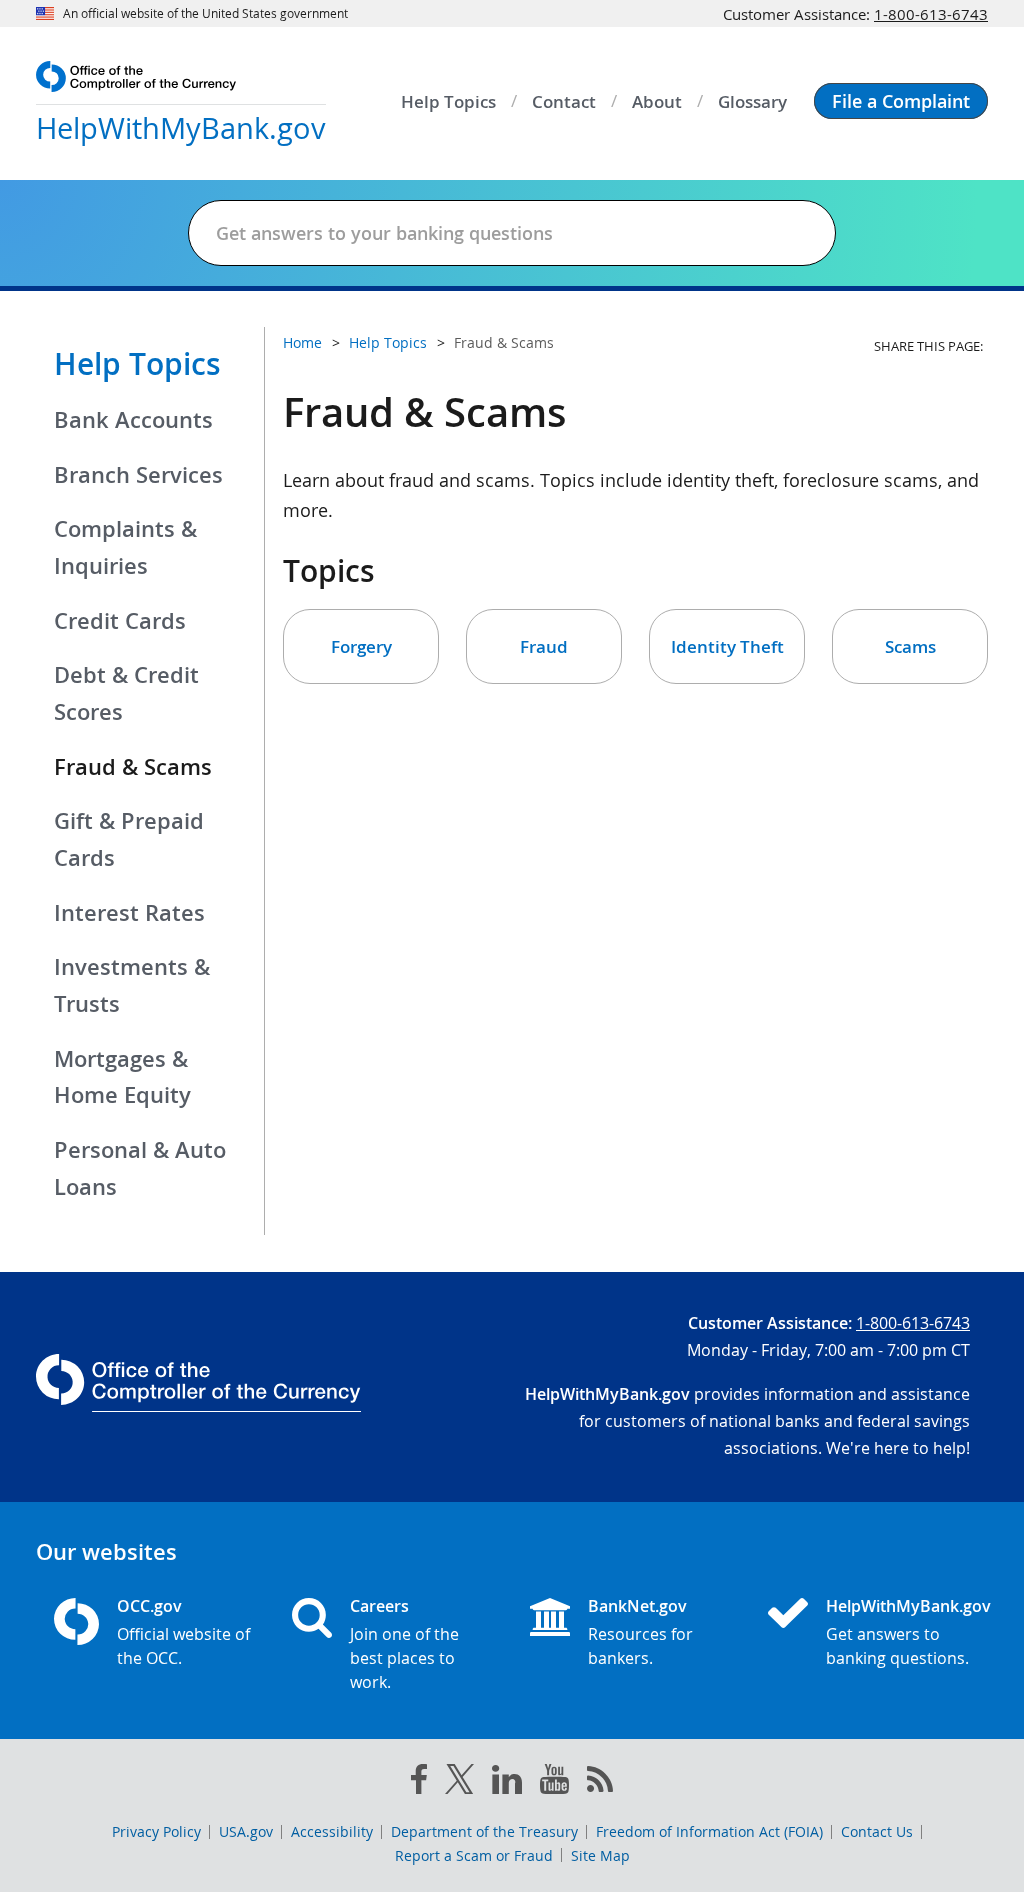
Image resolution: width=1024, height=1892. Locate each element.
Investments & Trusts (132, 985)
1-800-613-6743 (931, 14)
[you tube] (554, 1783)
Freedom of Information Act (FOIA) (709, 1831)
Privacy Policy (156, 1831)
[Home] (796, 1615)
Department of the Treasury (484, 1831)
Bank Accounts (133, 420)
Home (302, 342)
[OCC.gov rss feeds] (600, 1783)
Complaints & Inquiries (125, 547)
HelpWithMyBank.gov (898, 1606)
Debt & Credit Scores (126, 693)
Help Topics (137, 364)
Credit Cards (120, 621)
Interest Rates (129, 913)
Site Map (600, 1855)
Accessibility (332, 1831)
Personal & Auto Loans (140, 1168)
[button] (901, 101)
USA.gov (246, 1831)
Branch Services (138, 475)
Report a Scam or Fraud (474, 1855)
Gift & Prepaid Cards (129, 839)
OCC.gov (149, 1606)
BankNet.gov (637, 1606)
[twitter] (460, 1783)
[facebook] (419, 1783)
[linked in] (507, 1783)
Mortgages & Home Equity (122, 1077)
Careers (379, 1606)
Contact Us (877, 1831)
